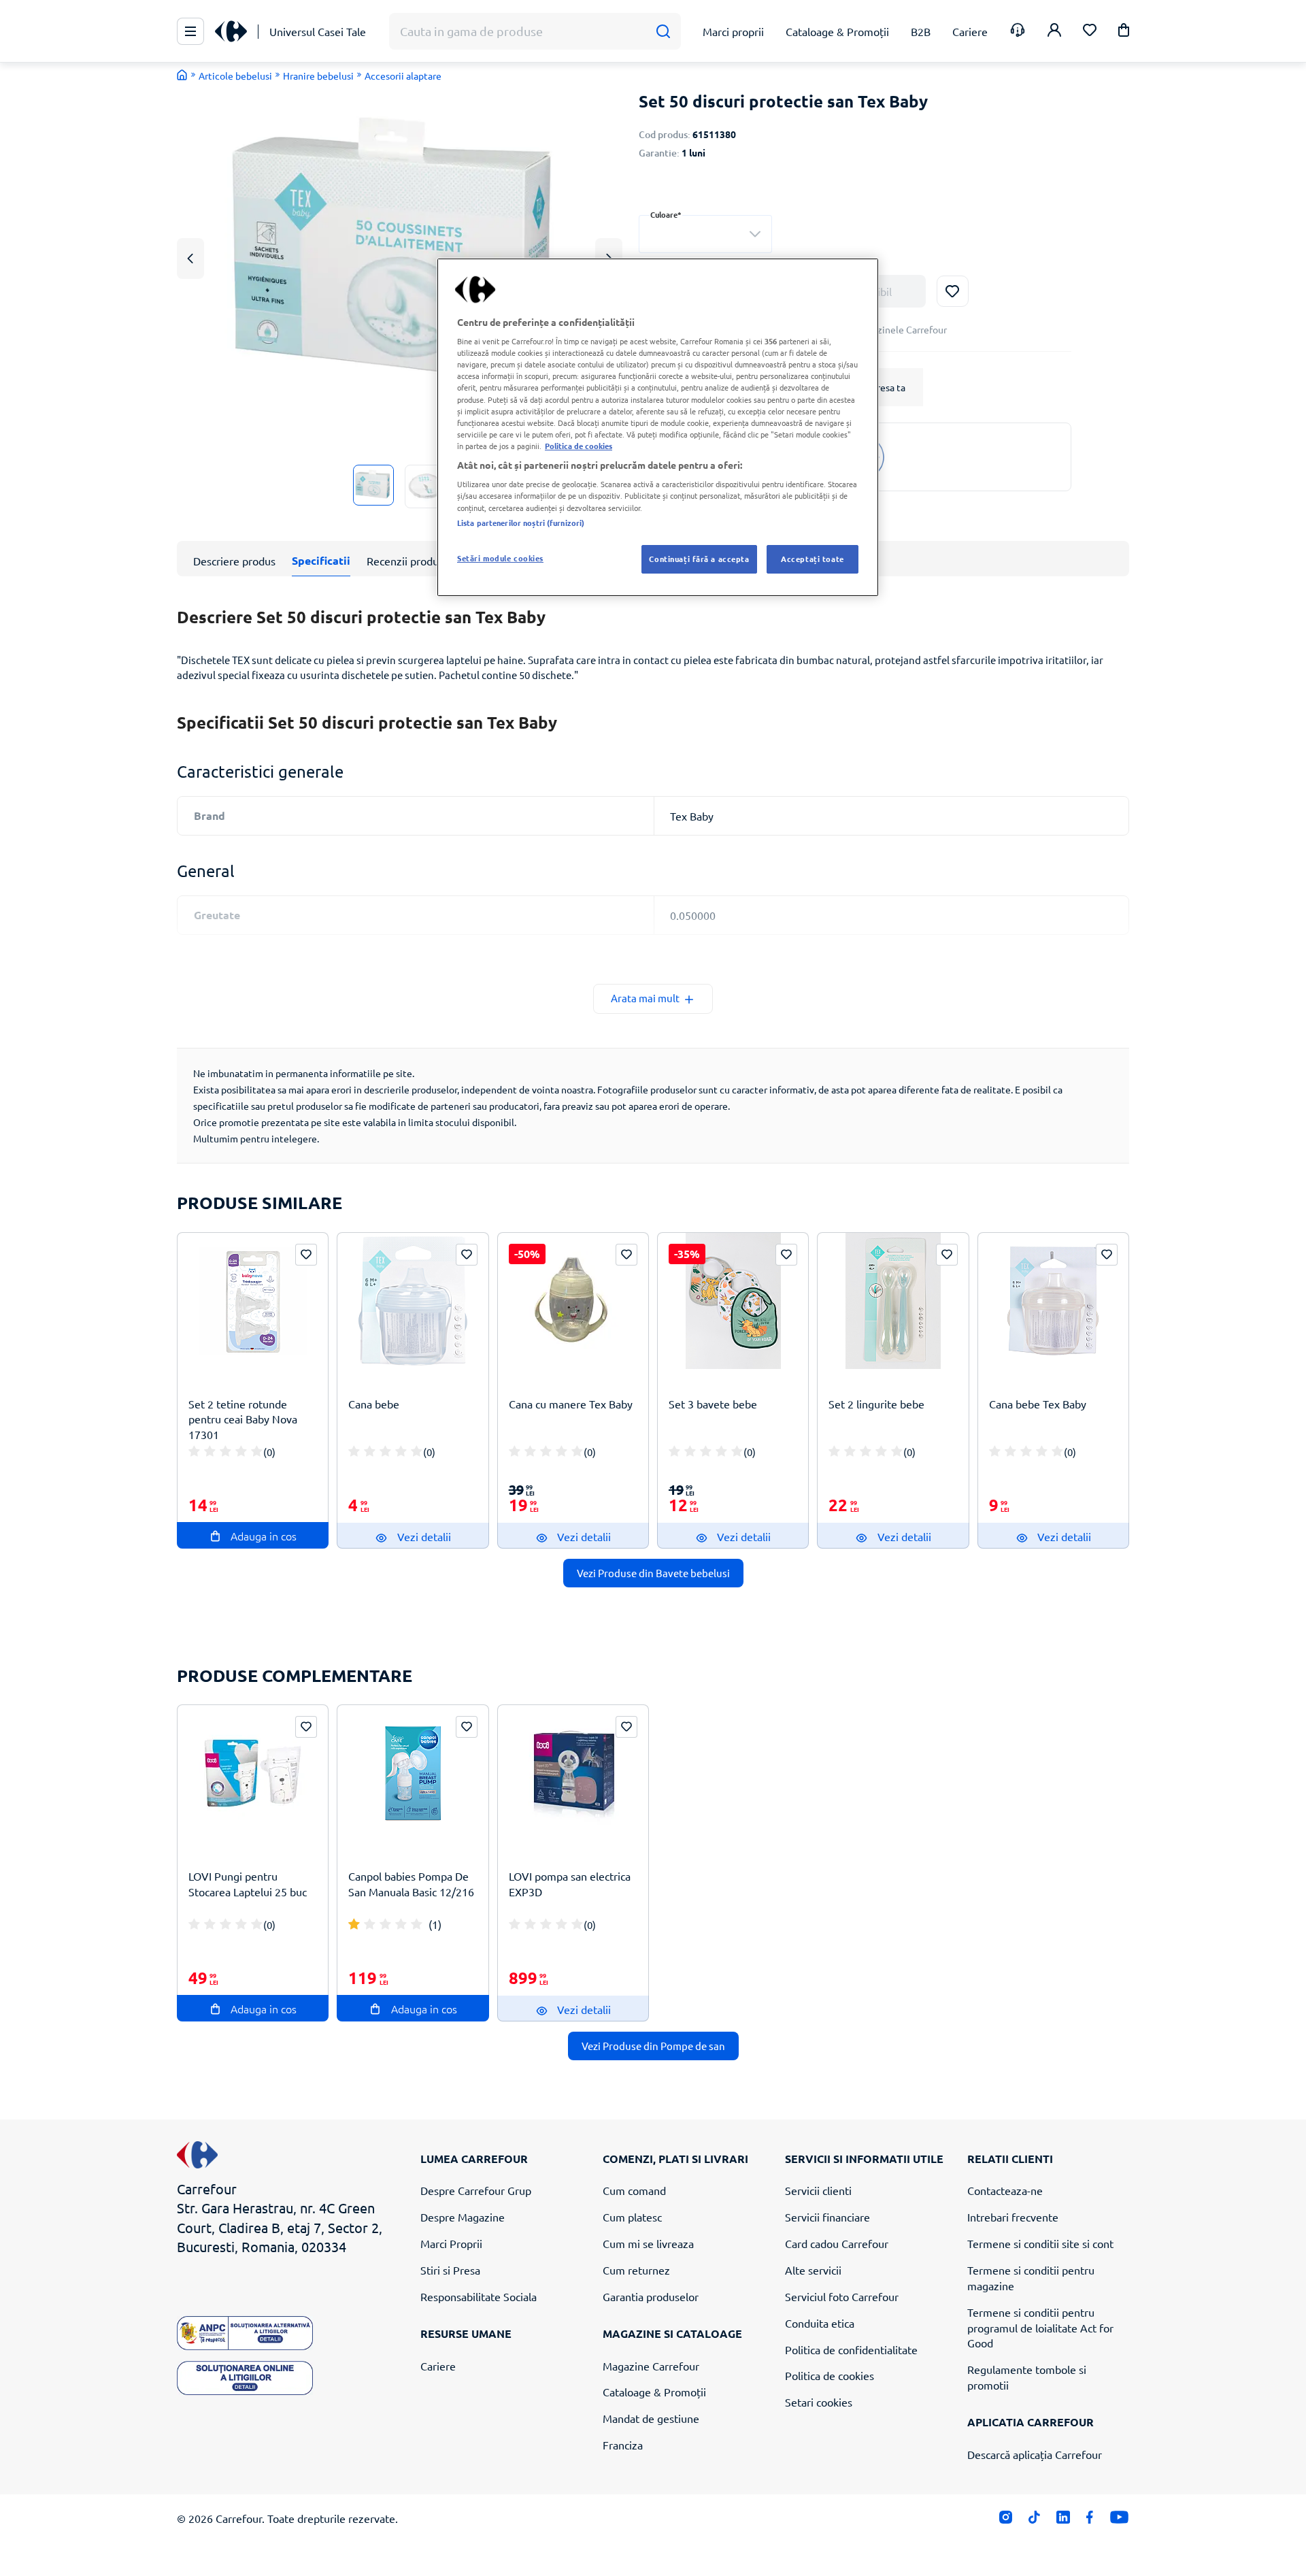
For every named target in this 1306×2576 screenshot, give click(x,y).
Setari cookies (819, 2402)
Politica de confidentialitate (851, 2349)
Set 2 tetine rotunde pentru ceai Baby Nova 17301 (243, 1419)
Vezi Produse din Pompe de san (653, 2046)
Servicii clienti (818, 2190)
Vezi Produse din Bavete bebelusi (653, 1573)
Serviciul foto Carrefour (842, 2296)
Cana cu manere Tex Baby (571, 1404)
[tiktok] (1034, 2520)
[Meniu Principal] (190, 31)
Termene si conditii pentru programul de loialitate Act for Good (1040, 2328)
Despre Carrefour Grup (476, 2190)
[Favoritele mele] (1090, 32)
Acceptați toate (813, 559)
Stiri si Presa (450, 2270)
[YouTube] (1119, 2520)
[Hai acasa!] (182, 75)
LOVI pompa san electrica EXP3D (570, 1884)
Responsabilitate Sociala (479, 2296)
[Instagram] (1006, 2520)
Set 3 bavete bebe (713, 1404)
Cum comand (634, 2190)
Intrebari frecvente (1013, 2217)
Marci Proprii (451, 2243)
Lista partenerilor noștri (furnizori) (521, 523)
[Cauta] (663, 32)
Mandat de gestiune (651, 2418)
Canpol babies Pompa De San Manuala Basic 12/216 (411, 1884)
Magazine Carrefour (651, 2366)
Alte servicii (813, 2270)
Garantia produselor (651, 2296)
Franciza (623, 2445)
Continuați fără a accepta (699, 559)
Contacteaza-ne (1005, 2190)
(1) (435, 1924)
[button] (1124, 32)
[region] (658, 427)
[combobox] (705, 234)
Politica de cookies (830, 2375)
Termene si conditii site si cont (1040, 2243)
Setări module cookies (500, 558)
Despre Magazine (463, 2217)
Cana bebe (374, 1404)
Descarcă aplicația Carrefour (1035, 2454)
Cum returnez (636, 2270)
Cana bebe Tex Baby (1038, 1404)
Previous (190, 258)
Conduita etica (820, 2323)
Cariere (438, 2366)
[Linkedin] (1063, 2520)
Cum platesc (632, 2217)
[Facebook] (1090, 2520)
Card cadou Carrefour (837, 2243)
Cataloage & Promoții (654, 2392)
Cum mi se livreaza (648, 2243)
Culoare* (666, 215)
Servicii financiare (827, 2217)
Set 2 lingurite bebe (876, 1404)
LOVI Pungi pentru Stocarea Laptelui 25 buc (248, 1884)
